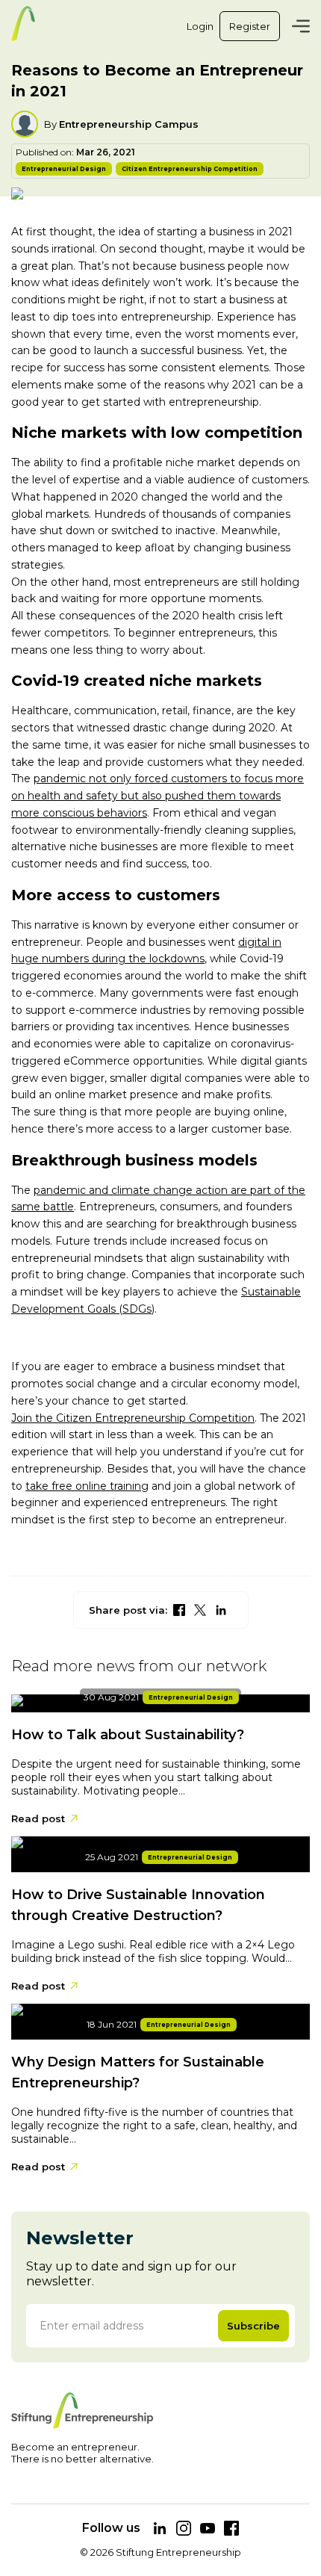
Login (200, 26)
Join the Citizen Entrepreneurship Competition (133, 1418)
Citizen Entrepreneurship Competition (190, 169)
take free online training (87, 1486)
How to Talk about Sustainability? (128, 1735)
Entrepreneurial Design (64, 169)
